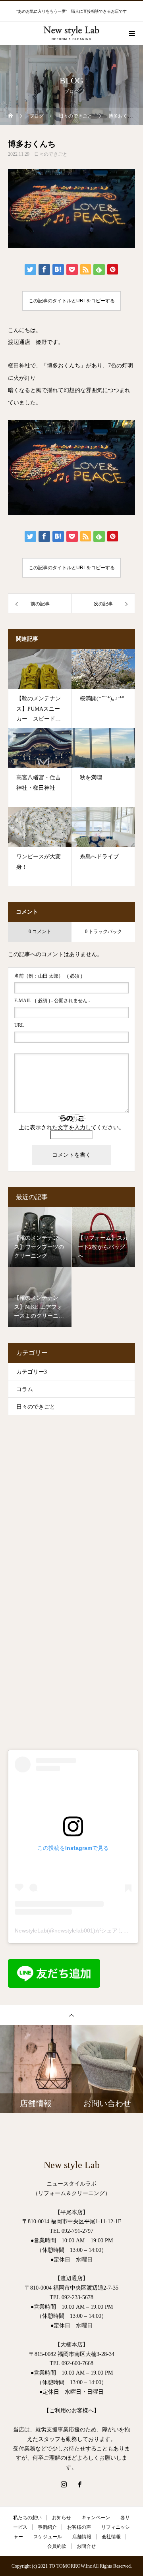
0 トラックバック (103, 931)
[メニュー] (131, 33)
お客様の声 (79, 2527)
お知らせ (62, 2518)
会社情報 (111, 2537)
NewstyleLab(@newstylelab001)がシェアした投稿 (77, 1931)
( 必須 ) (48, 976)
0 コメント (40, 931)
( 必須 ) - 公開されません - (52, 1001)
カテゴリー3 (32, 1372)
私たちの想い (27, 2518)
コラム (25, 1389)
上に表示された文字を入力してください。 (71, 1128)
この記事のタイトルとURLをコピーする (72, 301)
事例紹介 (47, 2527)
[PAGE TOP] (71, 2015)
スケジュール (48, 2537)
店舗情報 (82, 2537)
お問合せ (86, 2546)
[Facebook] (79, 2484)
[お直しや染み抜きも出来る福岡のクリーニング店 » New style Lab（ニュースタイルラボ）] (71, 24)
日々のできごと (51, 154)
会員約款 (57, 2546)
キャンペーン (96, 2518)
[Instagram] (64, 2484)
